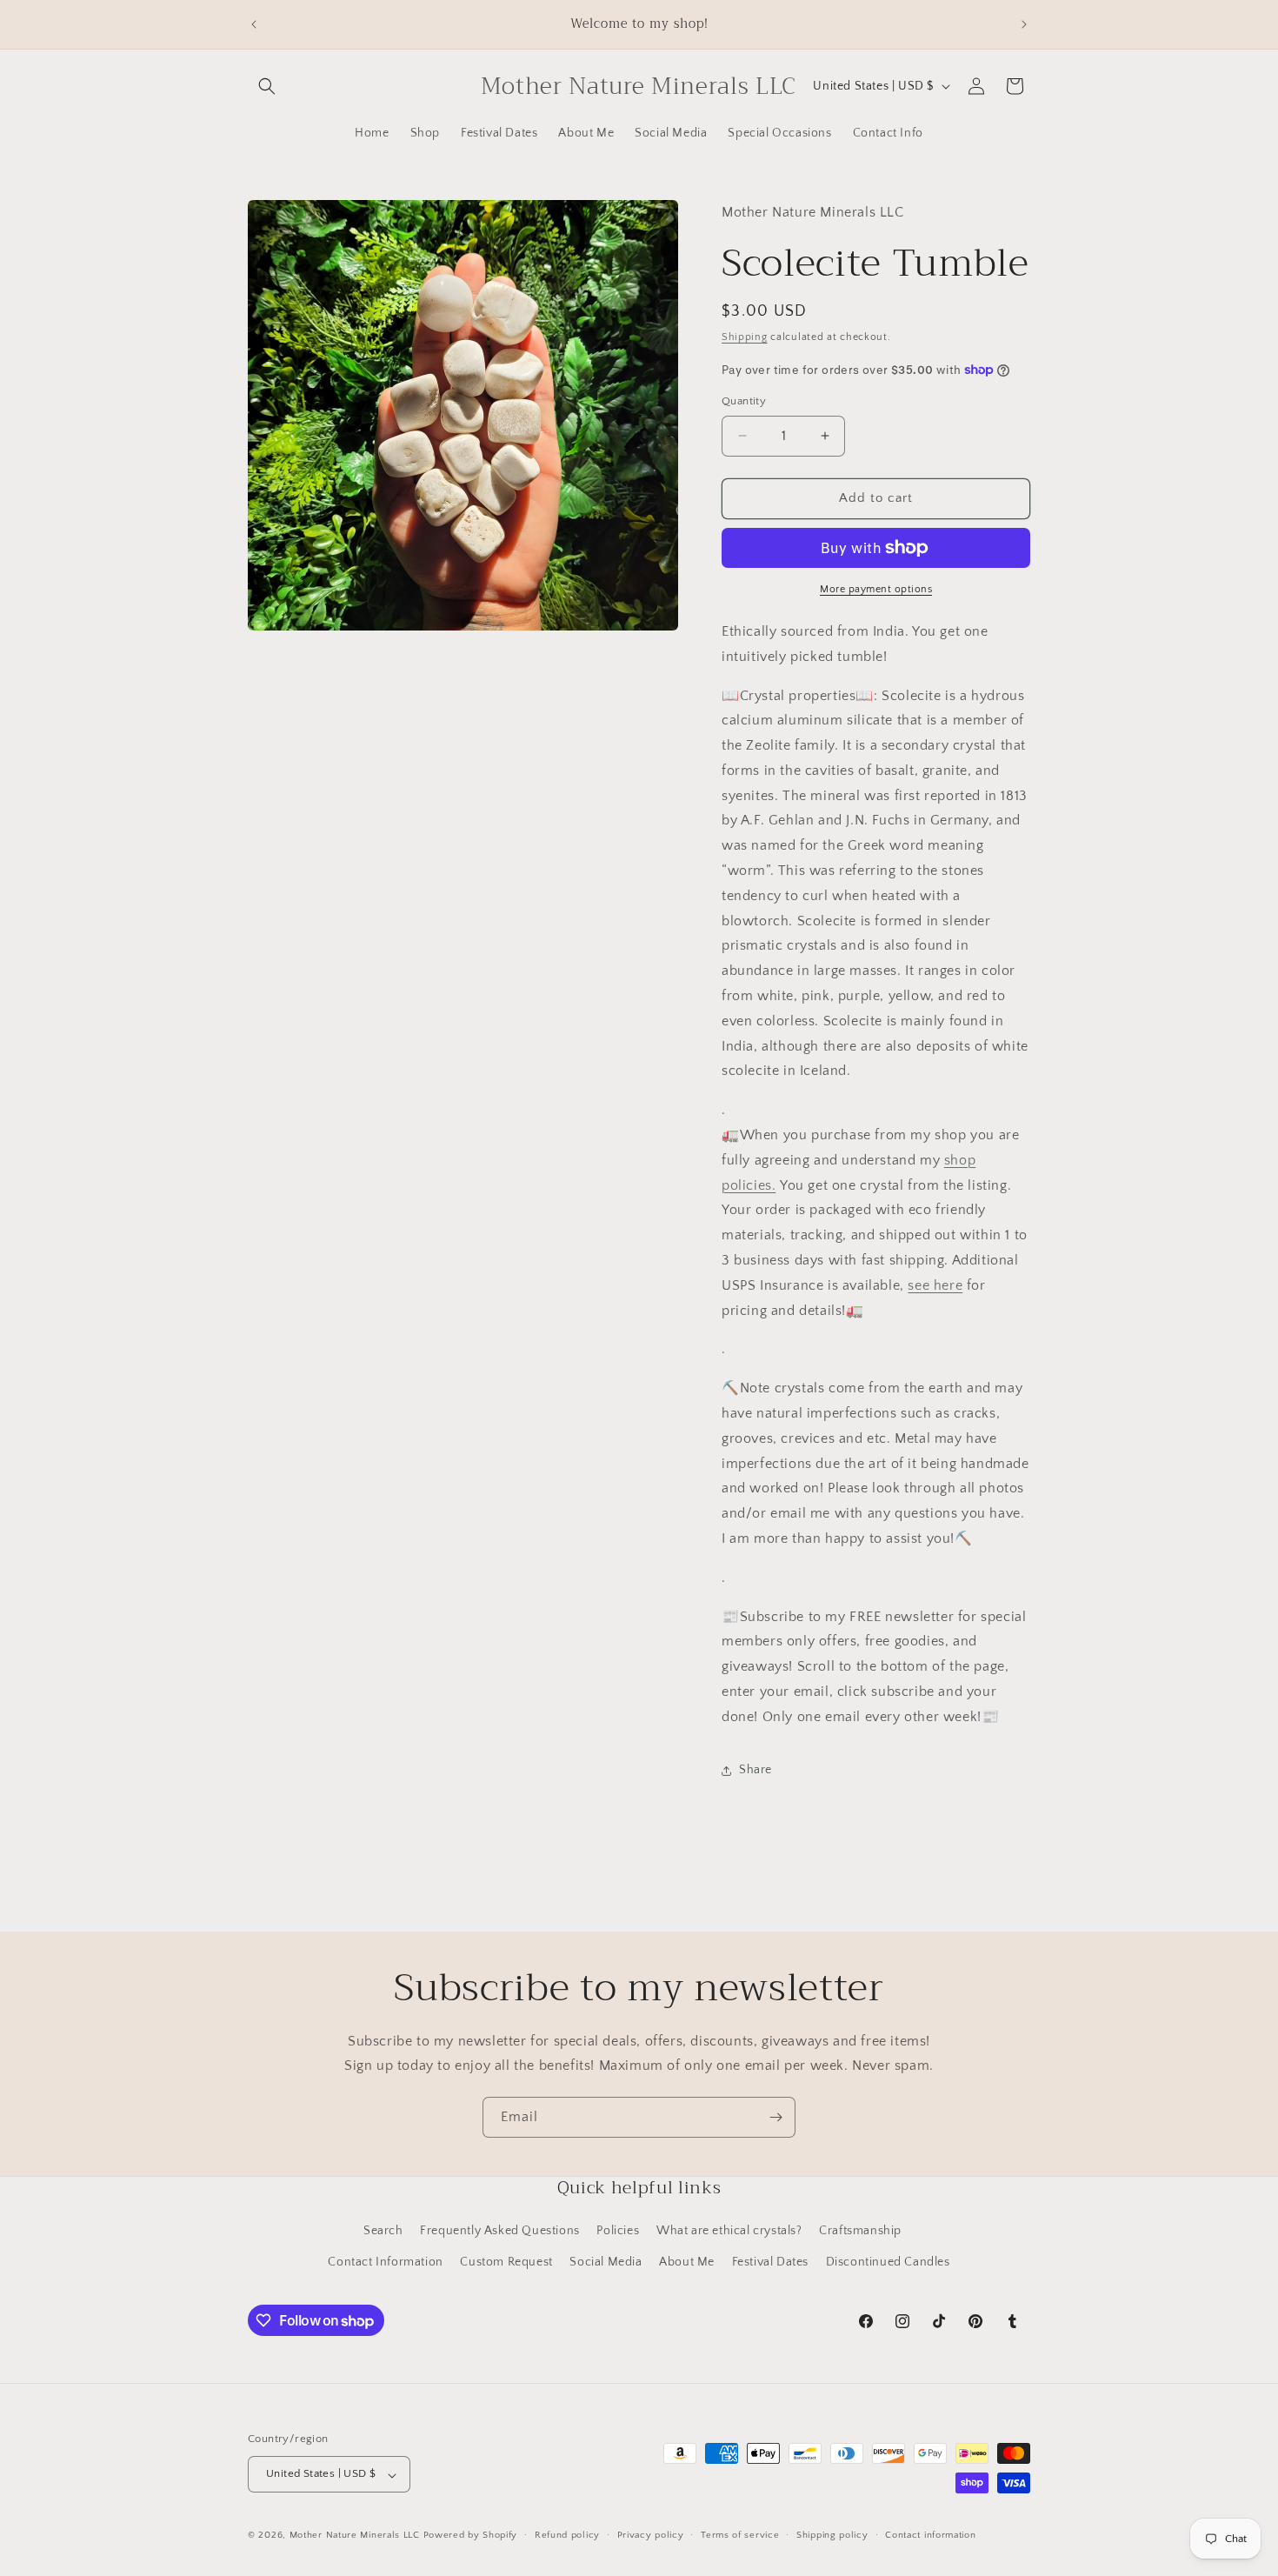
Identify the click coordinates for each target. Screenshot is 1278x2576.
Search (383, 2231)
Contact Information (385, 2261)
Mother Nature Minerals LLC (355, 2536)
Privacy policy (651, 2535)
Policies (618, 2231)
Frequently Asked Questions (500, 2231)
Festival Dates (770, 2261)
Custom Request (506, 2261)
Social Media (606, 2261)
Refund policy (567, 2535)
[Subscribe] (775, 2117)
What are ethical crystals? (729, 2231)
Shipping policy (832, 2535)
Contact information (930, 2535)
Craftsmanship (860, 2231)
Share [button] (755, 1770)
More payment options (876, 589)
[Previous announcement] (254, 24)
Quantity (744, 401)
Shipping (745, 337)
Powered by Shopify (471, 2536)
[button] (267, 86)
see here (935, 1285)
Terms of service (740, 2535)
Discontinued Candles (888, 2261)
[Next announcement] (1024, 24)
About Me (687, 2261)
